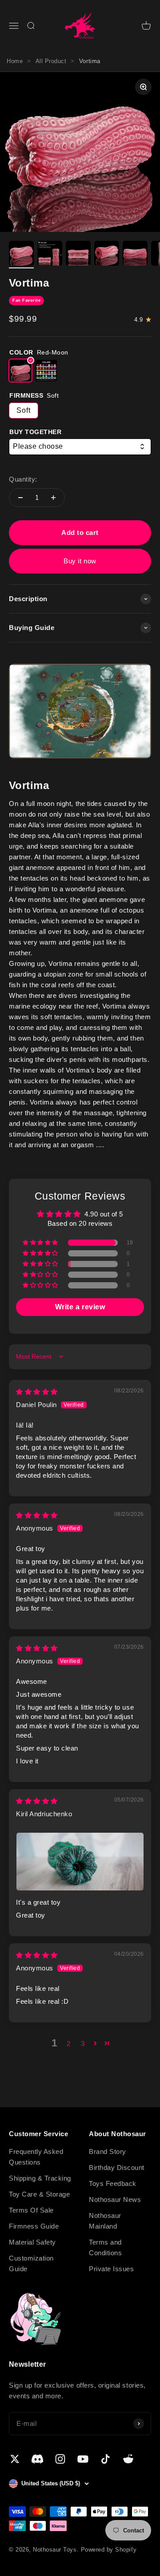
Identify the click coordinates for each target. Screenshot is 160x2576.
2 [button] (69, 2044)
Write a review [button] (80, 1307)
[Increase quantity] (53, 498)
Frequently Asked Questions (36, 2157)
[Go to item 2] (50, 255)
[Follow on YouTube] (83, 2459)
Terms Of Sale (31, 2210)
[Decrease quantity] (20, 498)
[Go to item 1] (21, 255)
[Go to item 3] (78, 255)
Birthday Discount (117, 2167)
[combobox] (80, 447)
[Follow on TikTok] (106, 2459)
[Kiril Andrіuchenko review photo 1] (80, 1862)
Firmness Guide (34, 2226)
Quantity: (23, 479)
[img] (37, 1392)
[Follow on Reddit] (128, 2459)
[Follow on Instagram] (60, 2459)
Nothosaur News (115, 2199)
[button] (41, 1243)
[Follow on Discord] (38, 2459)
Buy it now (80, 561)
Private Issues (111, 2269)
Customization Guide (31, 2263)
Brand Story (108, 2151)
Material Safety (32, 2242)
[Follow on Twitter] (15, 2459)
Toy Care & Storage (39, 2194)
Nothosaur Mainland (105, 2221)
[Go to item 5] (135, 255)
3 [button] (83, 2044)
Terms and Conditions (105, 2247)
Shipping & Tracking (40, 2178)
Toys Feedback (113, 2183)
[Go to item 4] (107, 255)
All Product (51, 61)
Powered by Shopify (109, 2550)
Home (15, 61)
